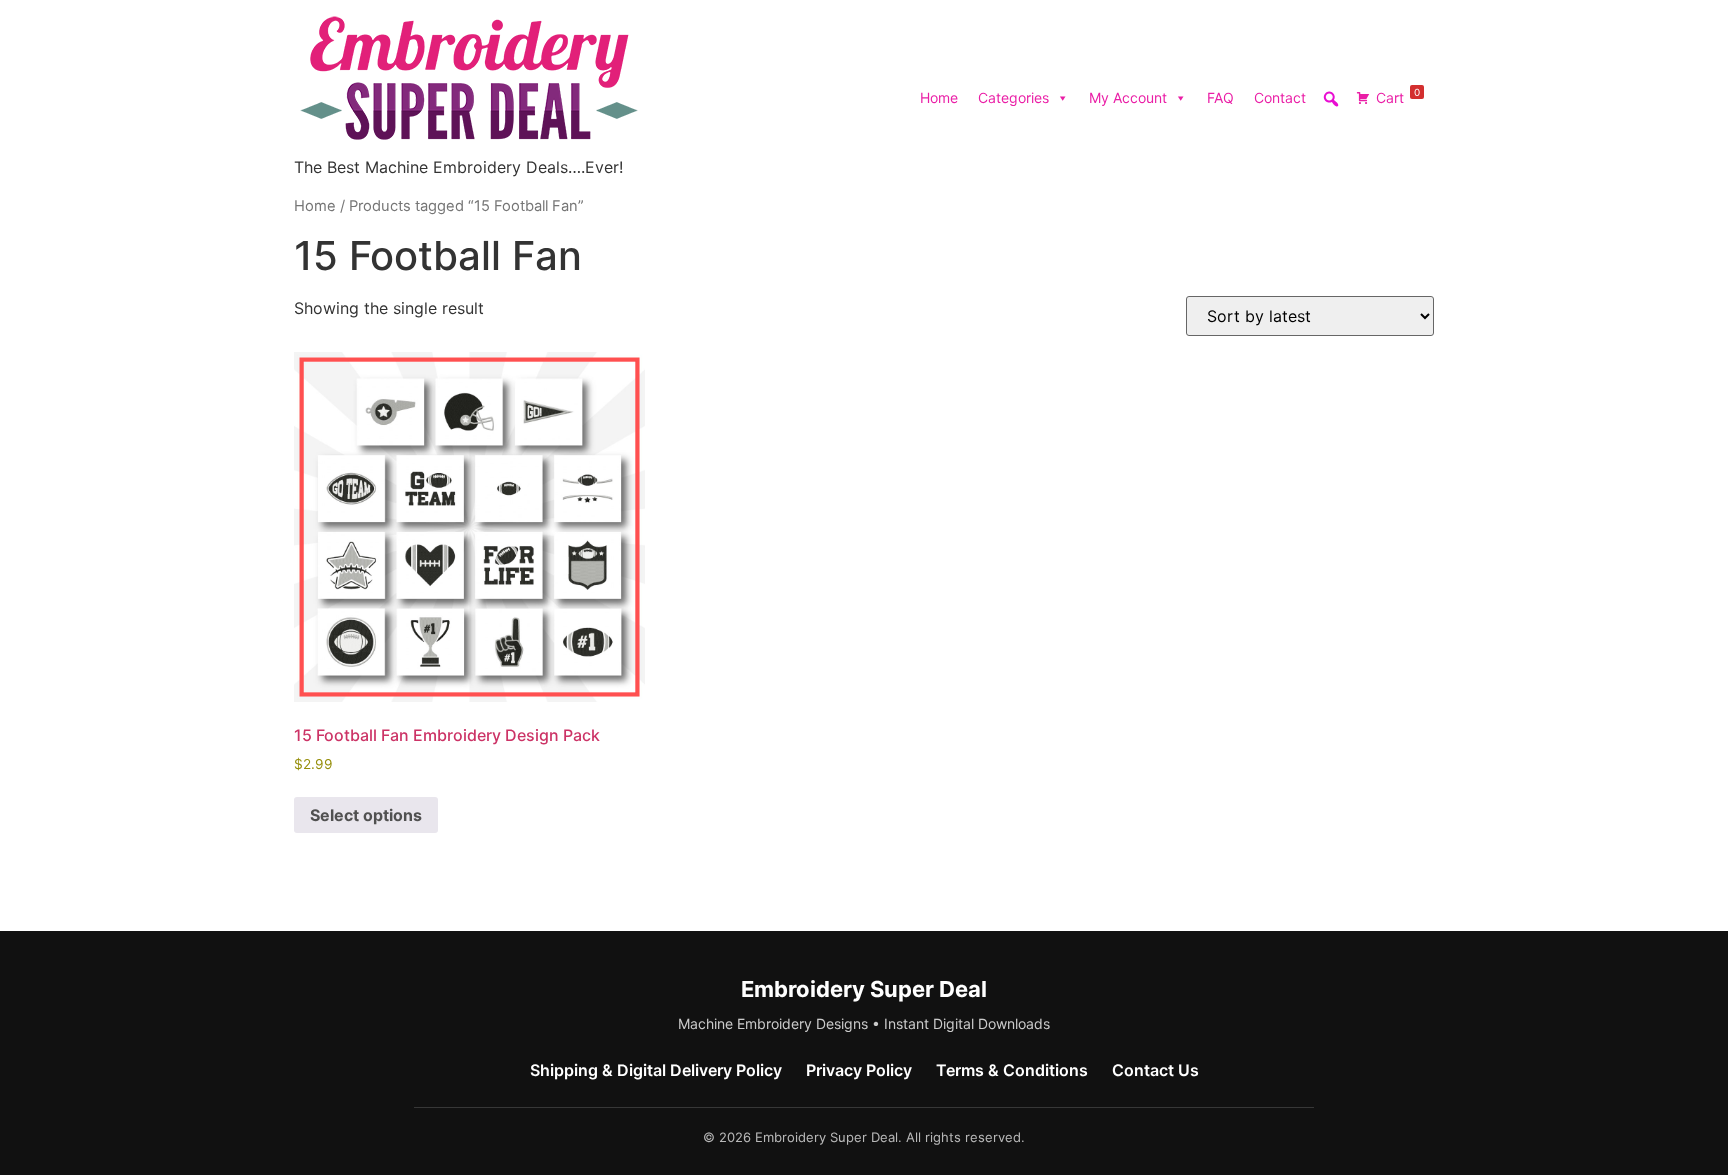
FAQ (1220, 97)
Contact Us (1155, 1070)
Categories (1013, 97)
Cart (1398, 96)
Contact (1280, 97)
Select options (366, 815)
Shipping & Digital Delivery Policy (656, 1070)
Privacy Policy (859, 1070)
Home (939, 97)
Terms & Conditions (1012, 1070)
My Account (1128, 97)
